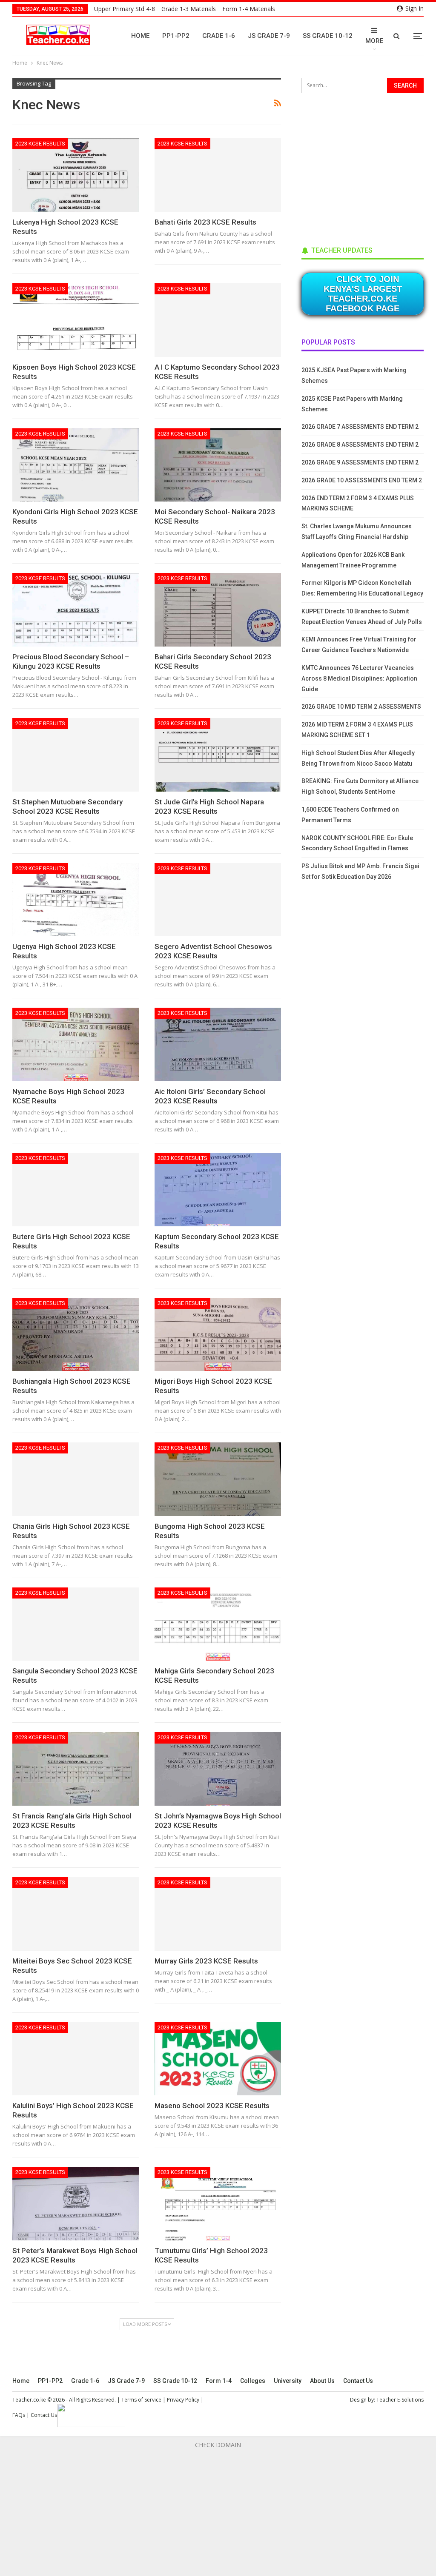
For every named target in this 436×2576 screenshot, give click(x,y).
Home (140, 36)
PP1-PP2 (176, 36)
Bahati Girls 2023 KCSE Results (205, 222)
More (374, 41)
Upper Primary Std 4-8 (125, 9)
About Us (322, 2381)
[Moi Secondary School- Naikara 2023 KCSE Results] (218, 465)
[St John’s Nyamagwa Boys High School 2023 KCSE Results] (218, 1769)
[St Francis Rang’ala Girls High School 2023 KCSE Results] (76, 1769)
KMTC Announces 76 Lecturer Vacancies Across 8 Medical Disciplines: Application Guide (359, 678)
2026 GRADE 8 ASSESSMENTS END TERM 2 (360, 445)
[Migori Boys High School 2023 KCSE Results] (218, 1335)
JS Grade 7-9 (269, 36)
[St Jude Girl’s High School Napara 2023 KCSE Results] (218, 755)
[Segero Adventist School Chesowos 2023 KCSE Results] (218, 900)
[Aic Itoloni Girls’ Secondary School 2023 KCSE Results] (218, 1044)
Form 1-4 (219, 2381)
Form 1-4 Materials (249, 9)
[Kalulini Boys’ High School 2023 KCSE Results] (76, 2059)
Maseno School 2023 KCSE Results (212, 2106)
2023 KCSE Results (40, 144)
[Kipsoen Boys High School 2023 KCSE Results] (76, 320)
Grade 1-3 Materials (189, 9)
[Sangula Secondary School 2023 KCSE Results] (76, 1624)
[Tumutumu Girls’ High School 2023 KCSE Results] (218, 2204)
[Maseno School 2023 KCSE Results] (218, 2059)
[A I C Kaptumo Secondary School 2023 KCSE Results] (218, 320)
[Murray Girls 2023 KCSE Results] (218, 1914)
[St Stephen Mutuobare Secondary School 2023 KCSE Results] (76, 755)
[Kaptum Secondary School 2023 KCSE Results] (218, 1190)
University (288, 2381)
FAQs (19, 2415)
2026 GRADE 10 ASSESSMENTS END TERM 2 (362, 480)
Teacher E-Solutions (400, 2400)
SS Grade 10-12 (328, 36)
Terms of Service (141, 2400)
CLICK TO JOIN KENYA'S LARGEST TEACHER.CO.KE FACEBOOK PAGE (363, 294)
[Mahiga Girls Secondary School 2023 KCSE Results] (218, 1624)
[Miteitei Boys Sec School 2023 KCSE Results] (76, 1914)
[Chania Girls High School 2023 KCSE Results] (76, 1479)
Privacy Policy (183, 2400)
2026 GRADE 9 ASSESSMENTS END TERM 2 (360, 462)
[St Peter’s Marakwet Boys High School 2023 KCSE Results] (76, 2204)
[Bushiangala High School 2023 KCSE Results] (76, 1335)
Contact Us (358, 2381)
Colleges (253, 2381)
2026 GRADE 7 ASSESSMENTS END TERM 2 (360, 427)
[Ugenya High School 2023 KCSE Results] (76, 900)
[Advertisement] (365, 167)
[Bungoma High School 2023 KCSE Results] (218, 1479)
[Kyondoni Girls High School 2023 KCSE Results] (76, 465)
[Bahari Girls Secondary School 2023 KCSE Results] (218, 610)
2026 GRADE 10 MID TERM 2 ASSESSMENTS (361, 707)
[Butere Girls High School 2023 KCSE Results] (76, 1190)
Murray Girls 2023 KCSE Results (206, 1961)
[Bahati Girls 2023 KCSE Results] (218, 175)
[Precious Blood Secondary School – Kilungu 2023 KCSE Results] (76, 610)
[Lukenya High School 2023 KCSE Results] (76, 175)
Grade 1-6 (219, 36)
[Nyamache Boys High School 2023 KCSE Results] (76, 1044)
